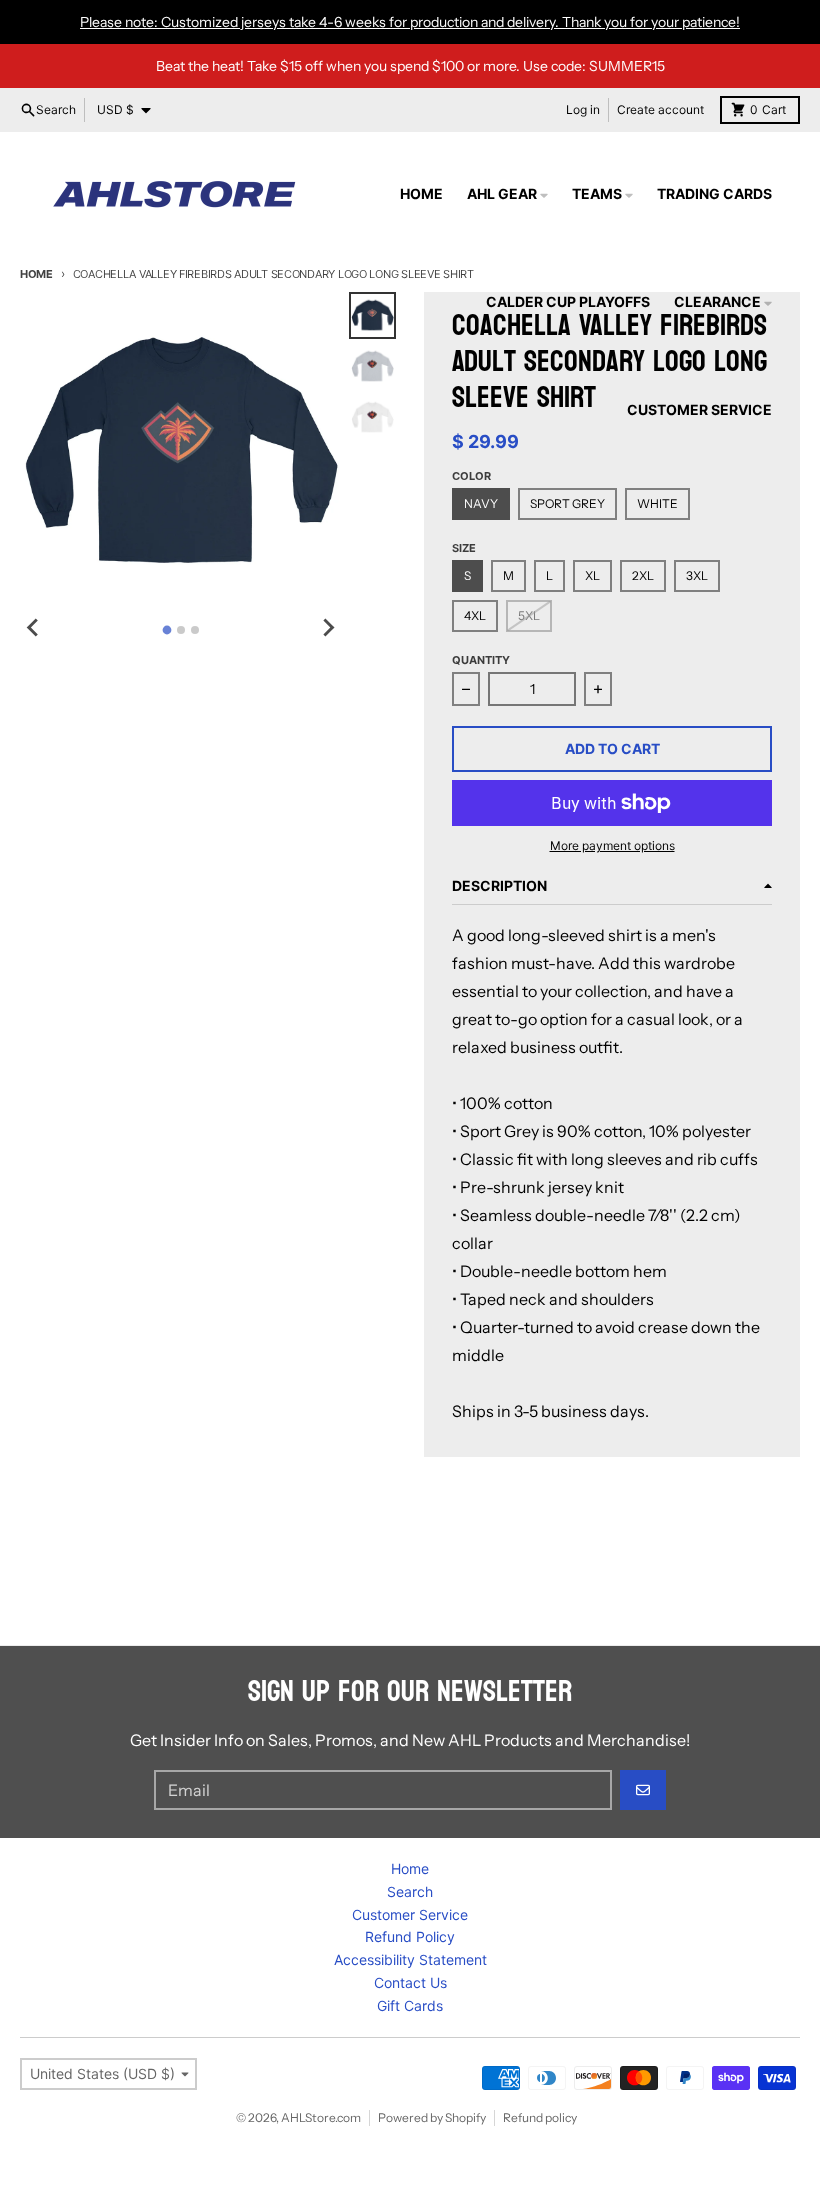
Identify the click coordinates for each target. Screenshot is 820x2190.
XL (592, 575)
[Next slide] (327, 627)
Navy (481, 503)
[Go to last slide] (34, 627)
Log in (583, 109)
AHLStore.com (321, 2117)
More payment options (612, 845)
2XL (643, 575)
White (657, 503)
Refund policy (540, 2117)
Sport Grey (567, 503)
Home (36, 274)
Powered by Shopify (432, 2117)
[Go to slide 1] (166, 630)
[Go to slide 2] (181, 630)
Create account (660, 109)
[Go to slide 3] (195, 630)
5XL (529, 615)
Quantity (481, 660)
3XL (697, 575)
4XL (475, 615)
